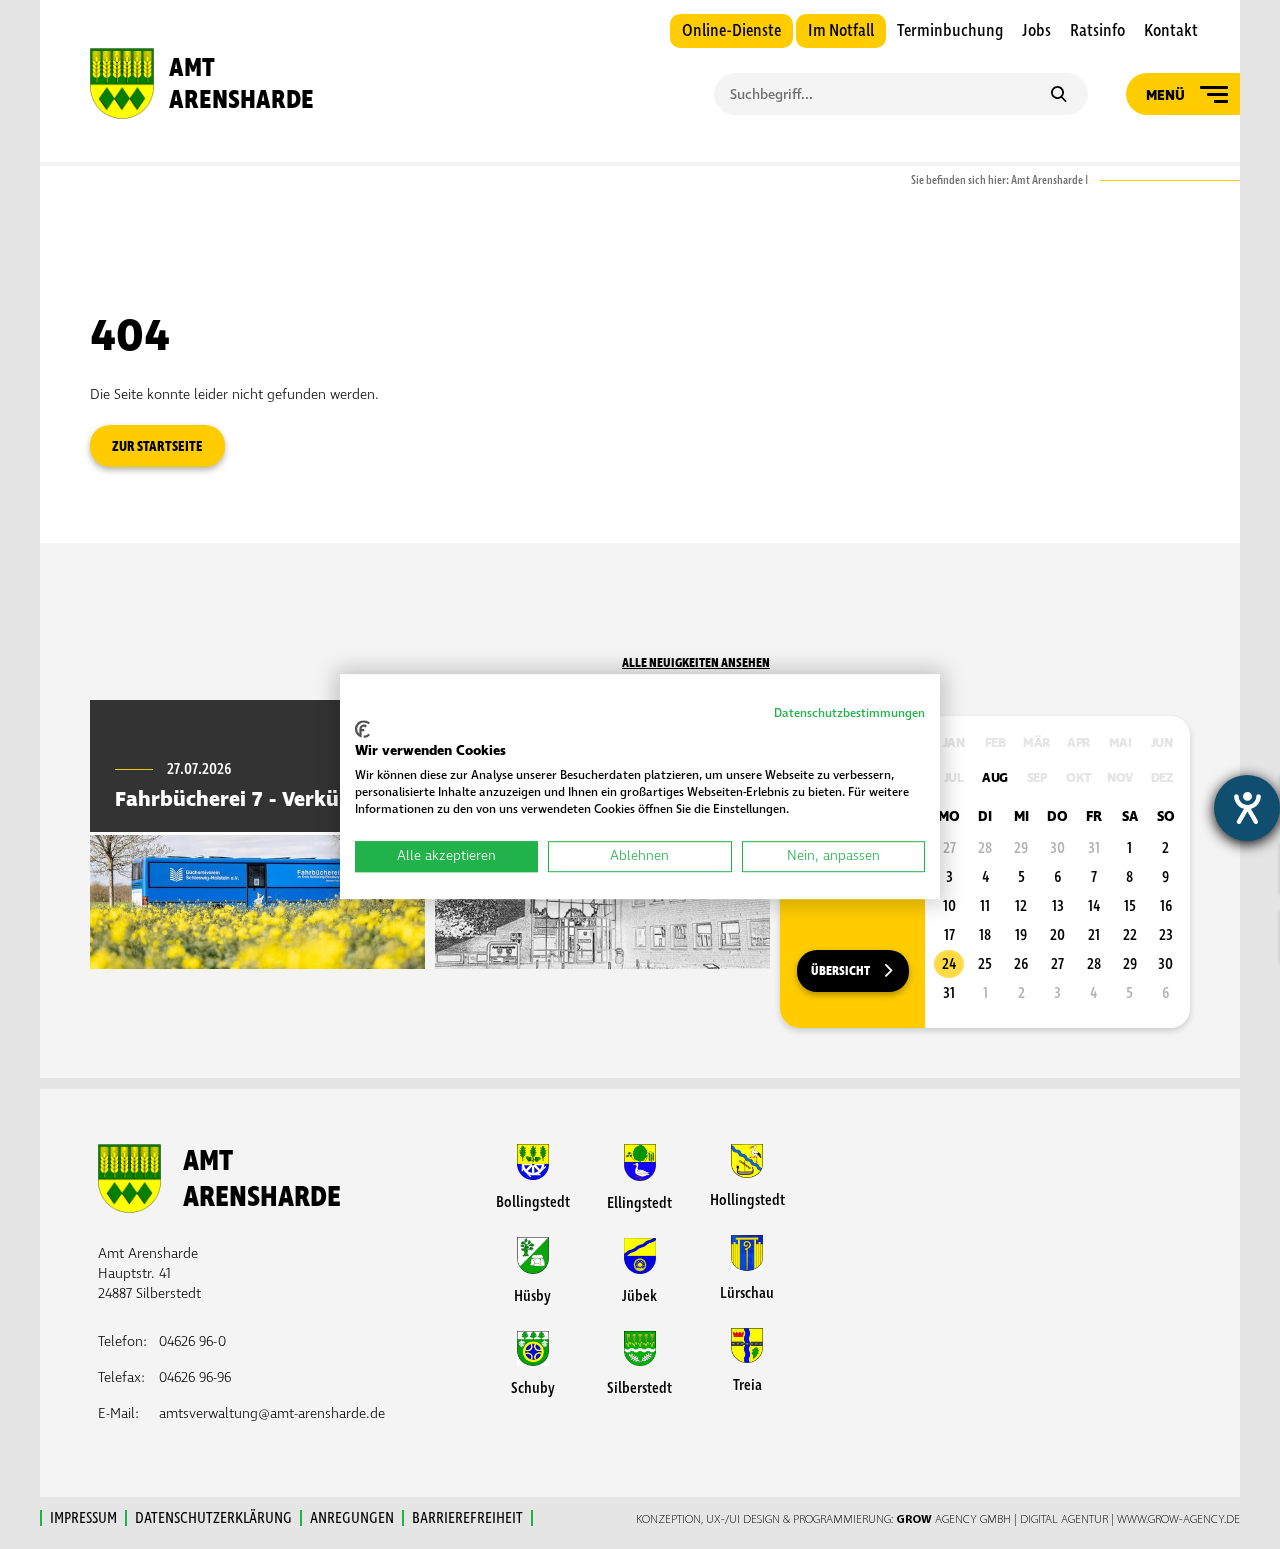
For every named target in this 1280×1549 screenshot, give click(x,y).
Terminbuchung (950, 31)
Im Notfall (841, 31)
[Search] (1058, 96)
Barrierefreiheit (467, 1518)
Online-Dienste (731, 31)
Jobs (1036, 31)
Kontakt (1171, 31)
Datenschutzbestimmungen (849, 713)
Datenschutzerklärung (213, 1518)
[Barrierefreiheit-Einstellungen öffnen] (1247, 808)
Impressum (83, 1518)
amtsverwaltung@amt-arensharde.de (272, 1413)
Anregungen (352, 1518)
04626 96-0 (192, 1341)
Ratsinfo (1097, 31)
